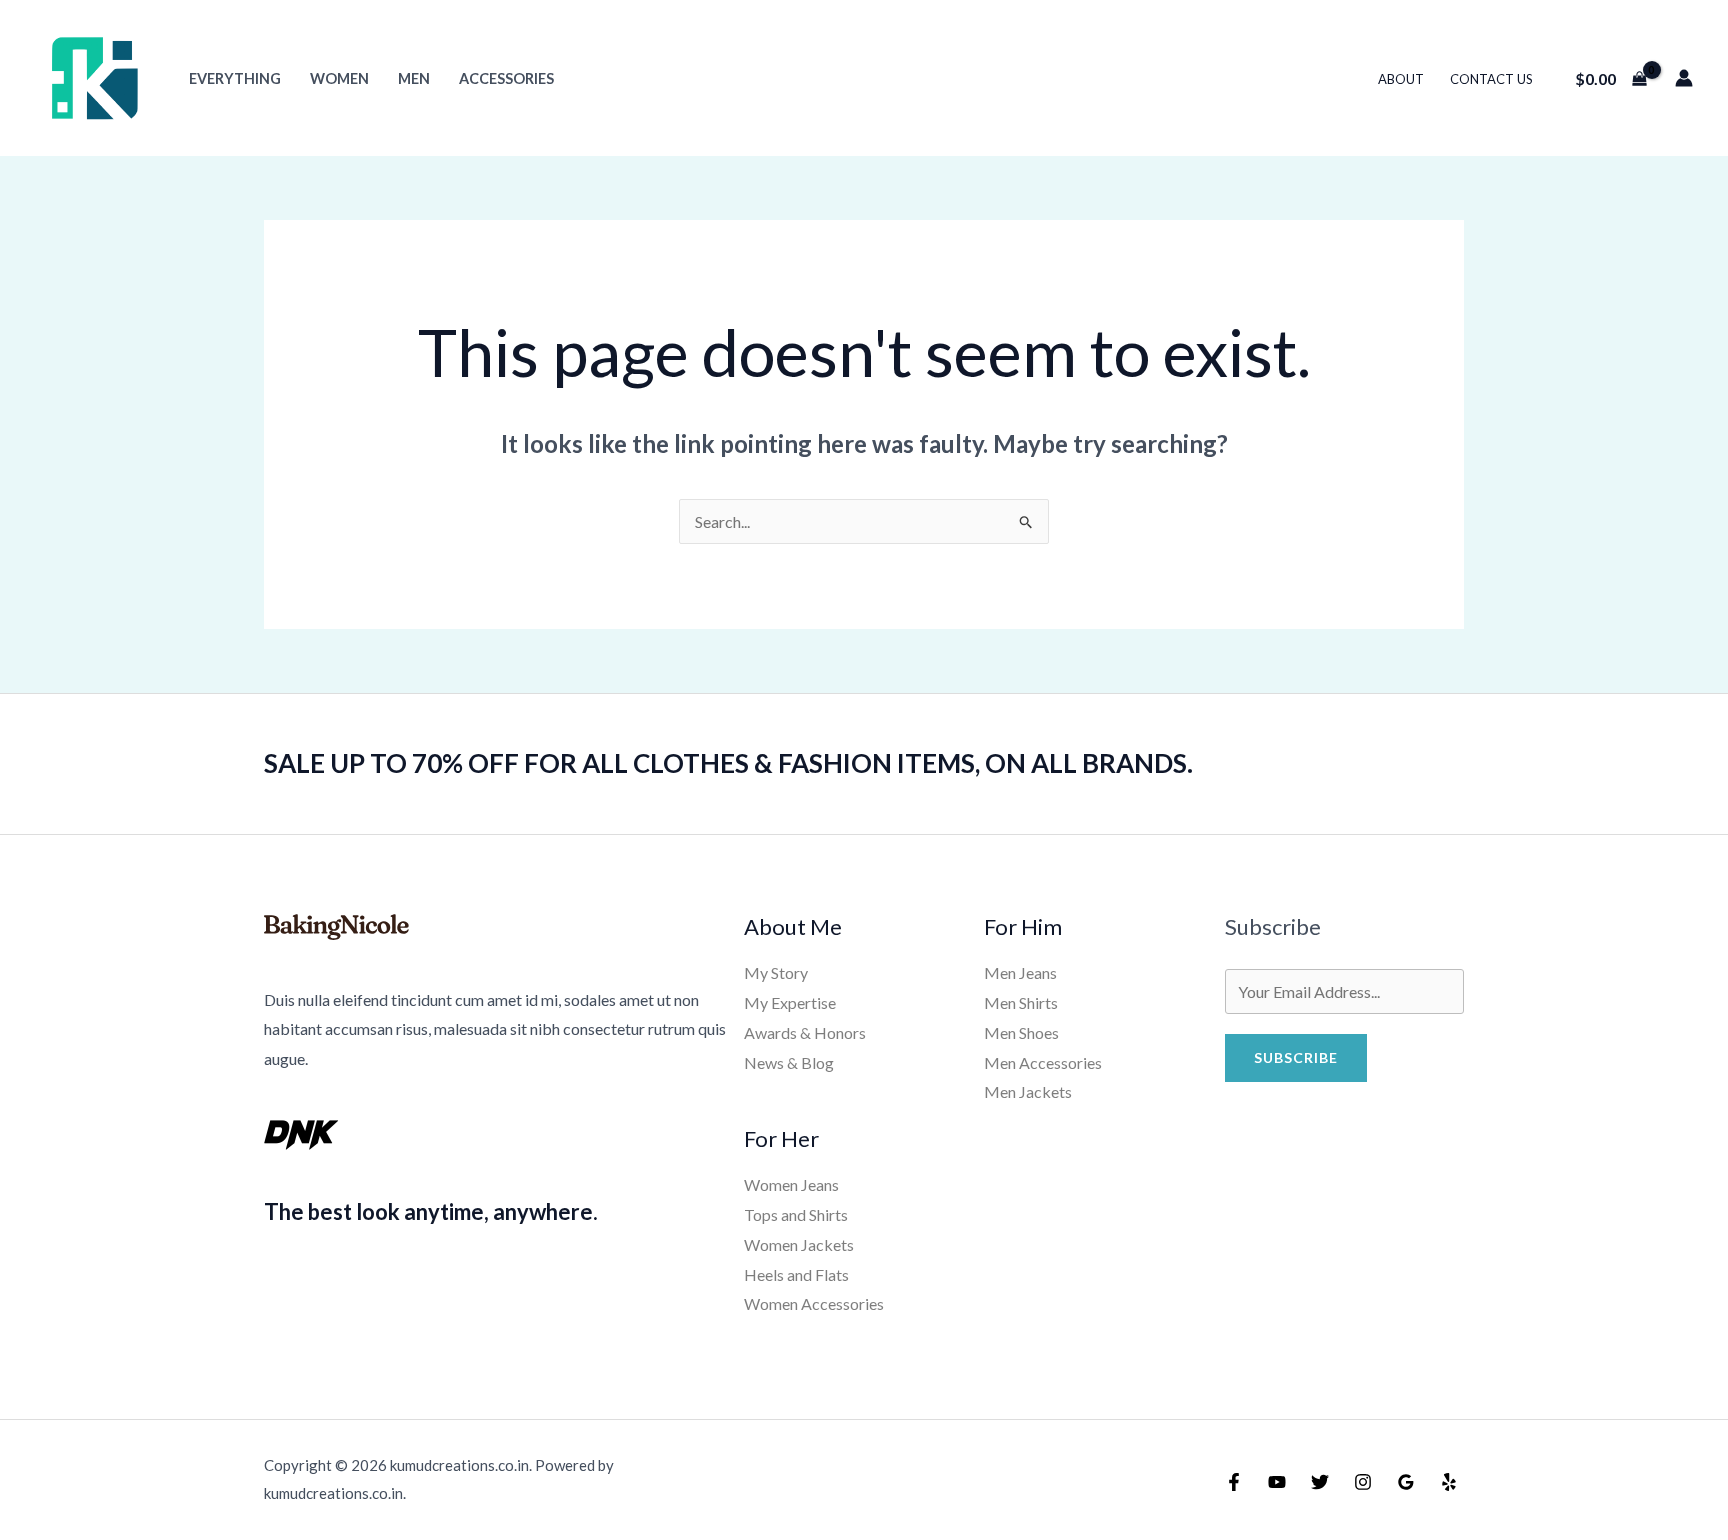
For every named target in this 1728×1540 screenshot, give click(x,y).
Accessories (506, 78)
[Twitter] (1320, 1482)
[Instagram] (1363, 1482)
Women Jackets (799, 1244)
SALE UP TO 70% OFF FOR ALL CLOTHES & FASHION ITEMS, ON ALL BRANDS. (728, 763)
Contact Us (1491, 79)
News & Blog (789, 1062)
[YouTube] (1277, 1482)
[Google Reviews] (1406, 1482)
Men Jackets (1028, 1091)
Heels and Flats (796, 1274)
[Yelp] (1449, 1482)
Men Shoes (1021, 1032)
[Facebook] (1234, 1482)
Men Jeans (1020, 972)
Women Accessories (814, 1303)
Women (339, 78)
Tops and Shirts (796, 1214)
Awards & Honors (805, 1032)
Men (414, 78)
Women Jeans (791, 1184)
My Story (776, 972)
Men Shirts (1021, 1002)
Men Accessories (1043, 1062)
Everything (235, 78)
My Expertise (790, 1002)
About (1401, 79)
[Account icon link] (1684, 78)
